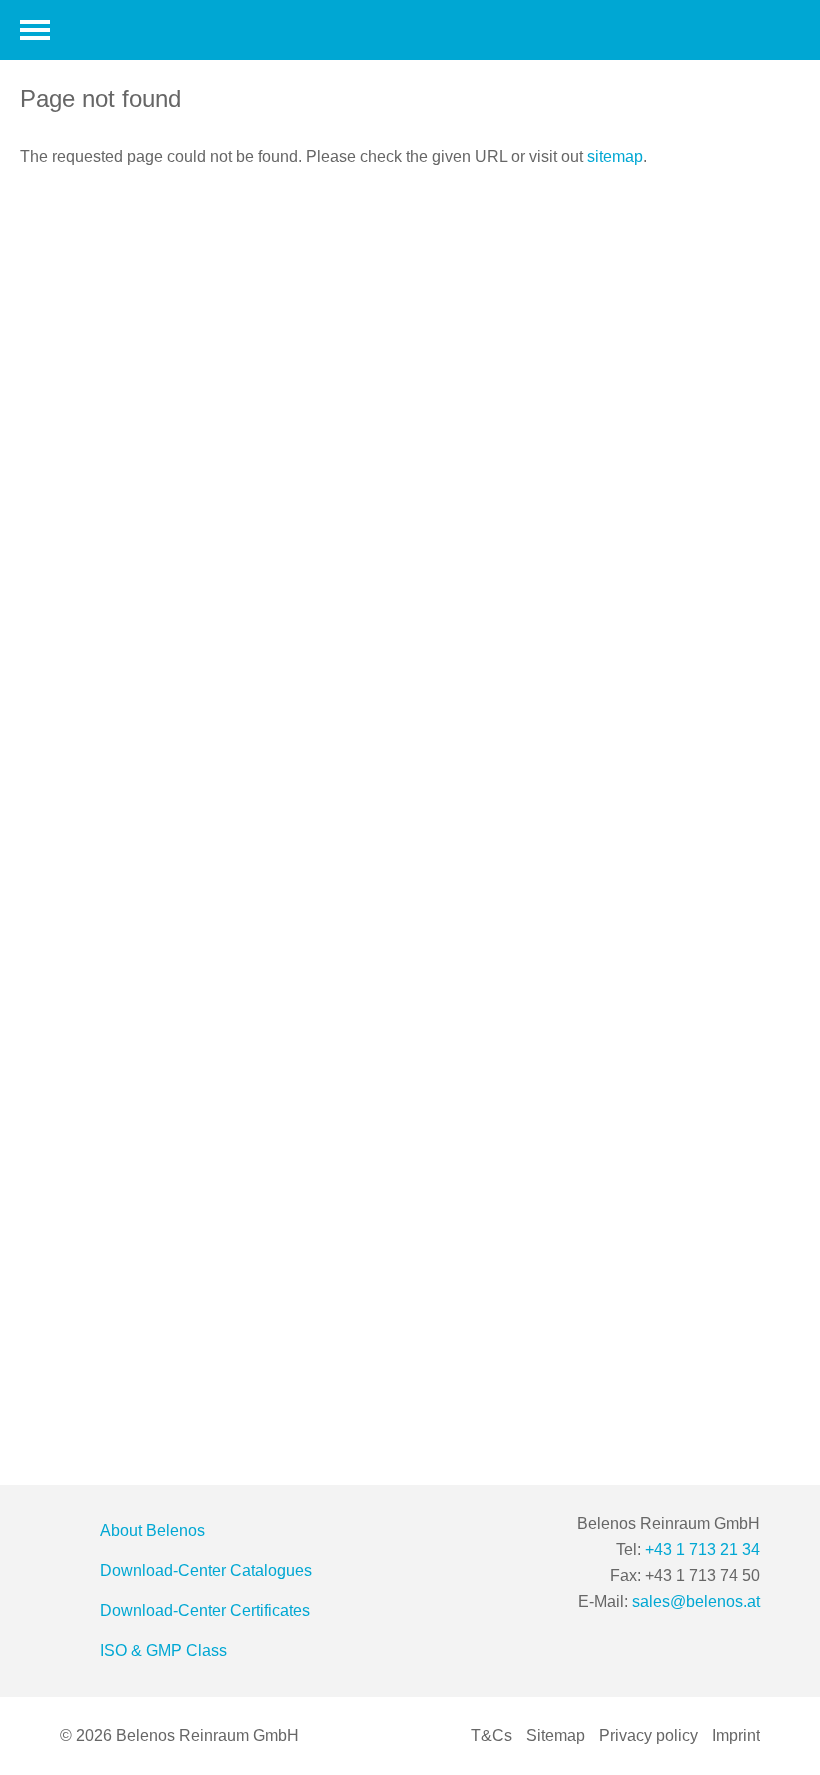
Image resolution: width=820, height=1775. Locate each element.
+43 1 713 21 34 (702, 1549)
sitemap (615, 156)
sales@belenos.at (696, 1601)
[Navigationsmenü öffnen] (35, 30)
